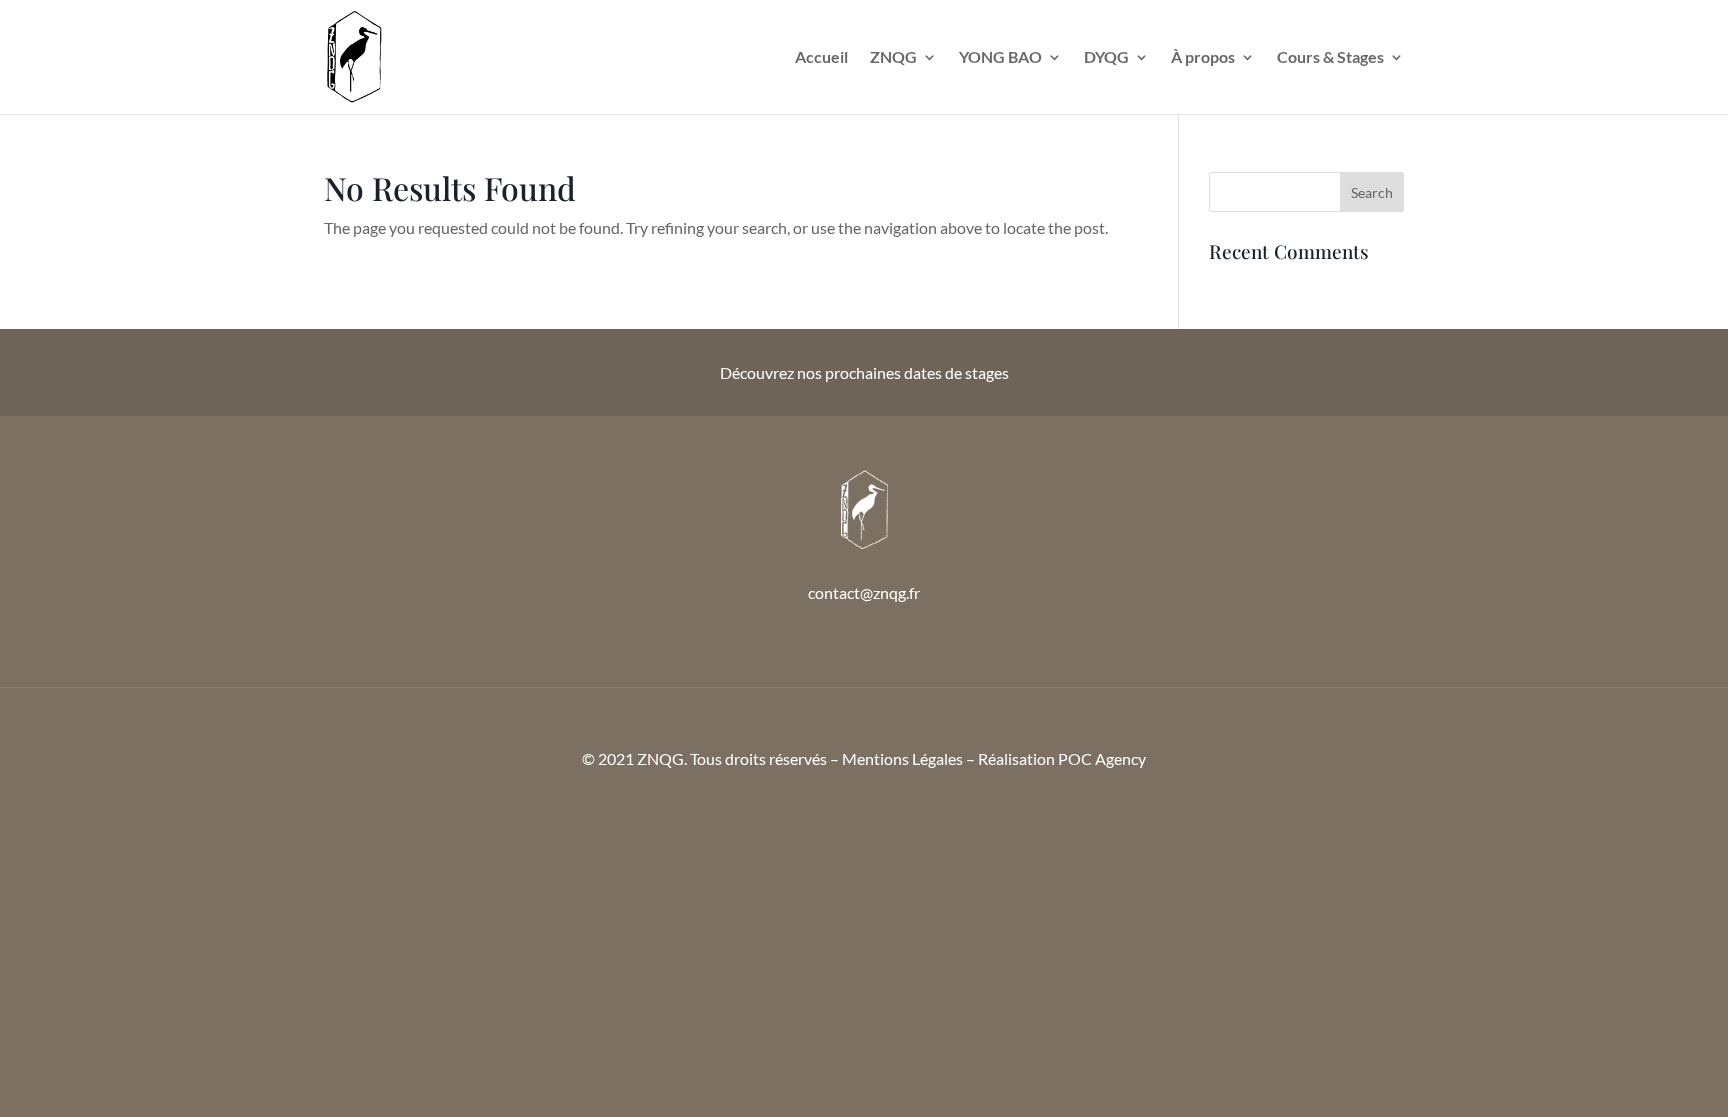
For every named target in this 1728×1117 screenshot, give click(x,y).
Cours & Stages (1330, 58)
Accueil (821, 58)
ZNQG (893, 58)
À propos (1203, 58)
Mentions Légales (902, 758)
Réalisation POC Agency (1062, 758)
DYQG (1106, 58)
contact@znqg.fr (864, 592)
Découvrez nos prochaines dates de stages (864, 372)
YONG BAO (1000, 58)
